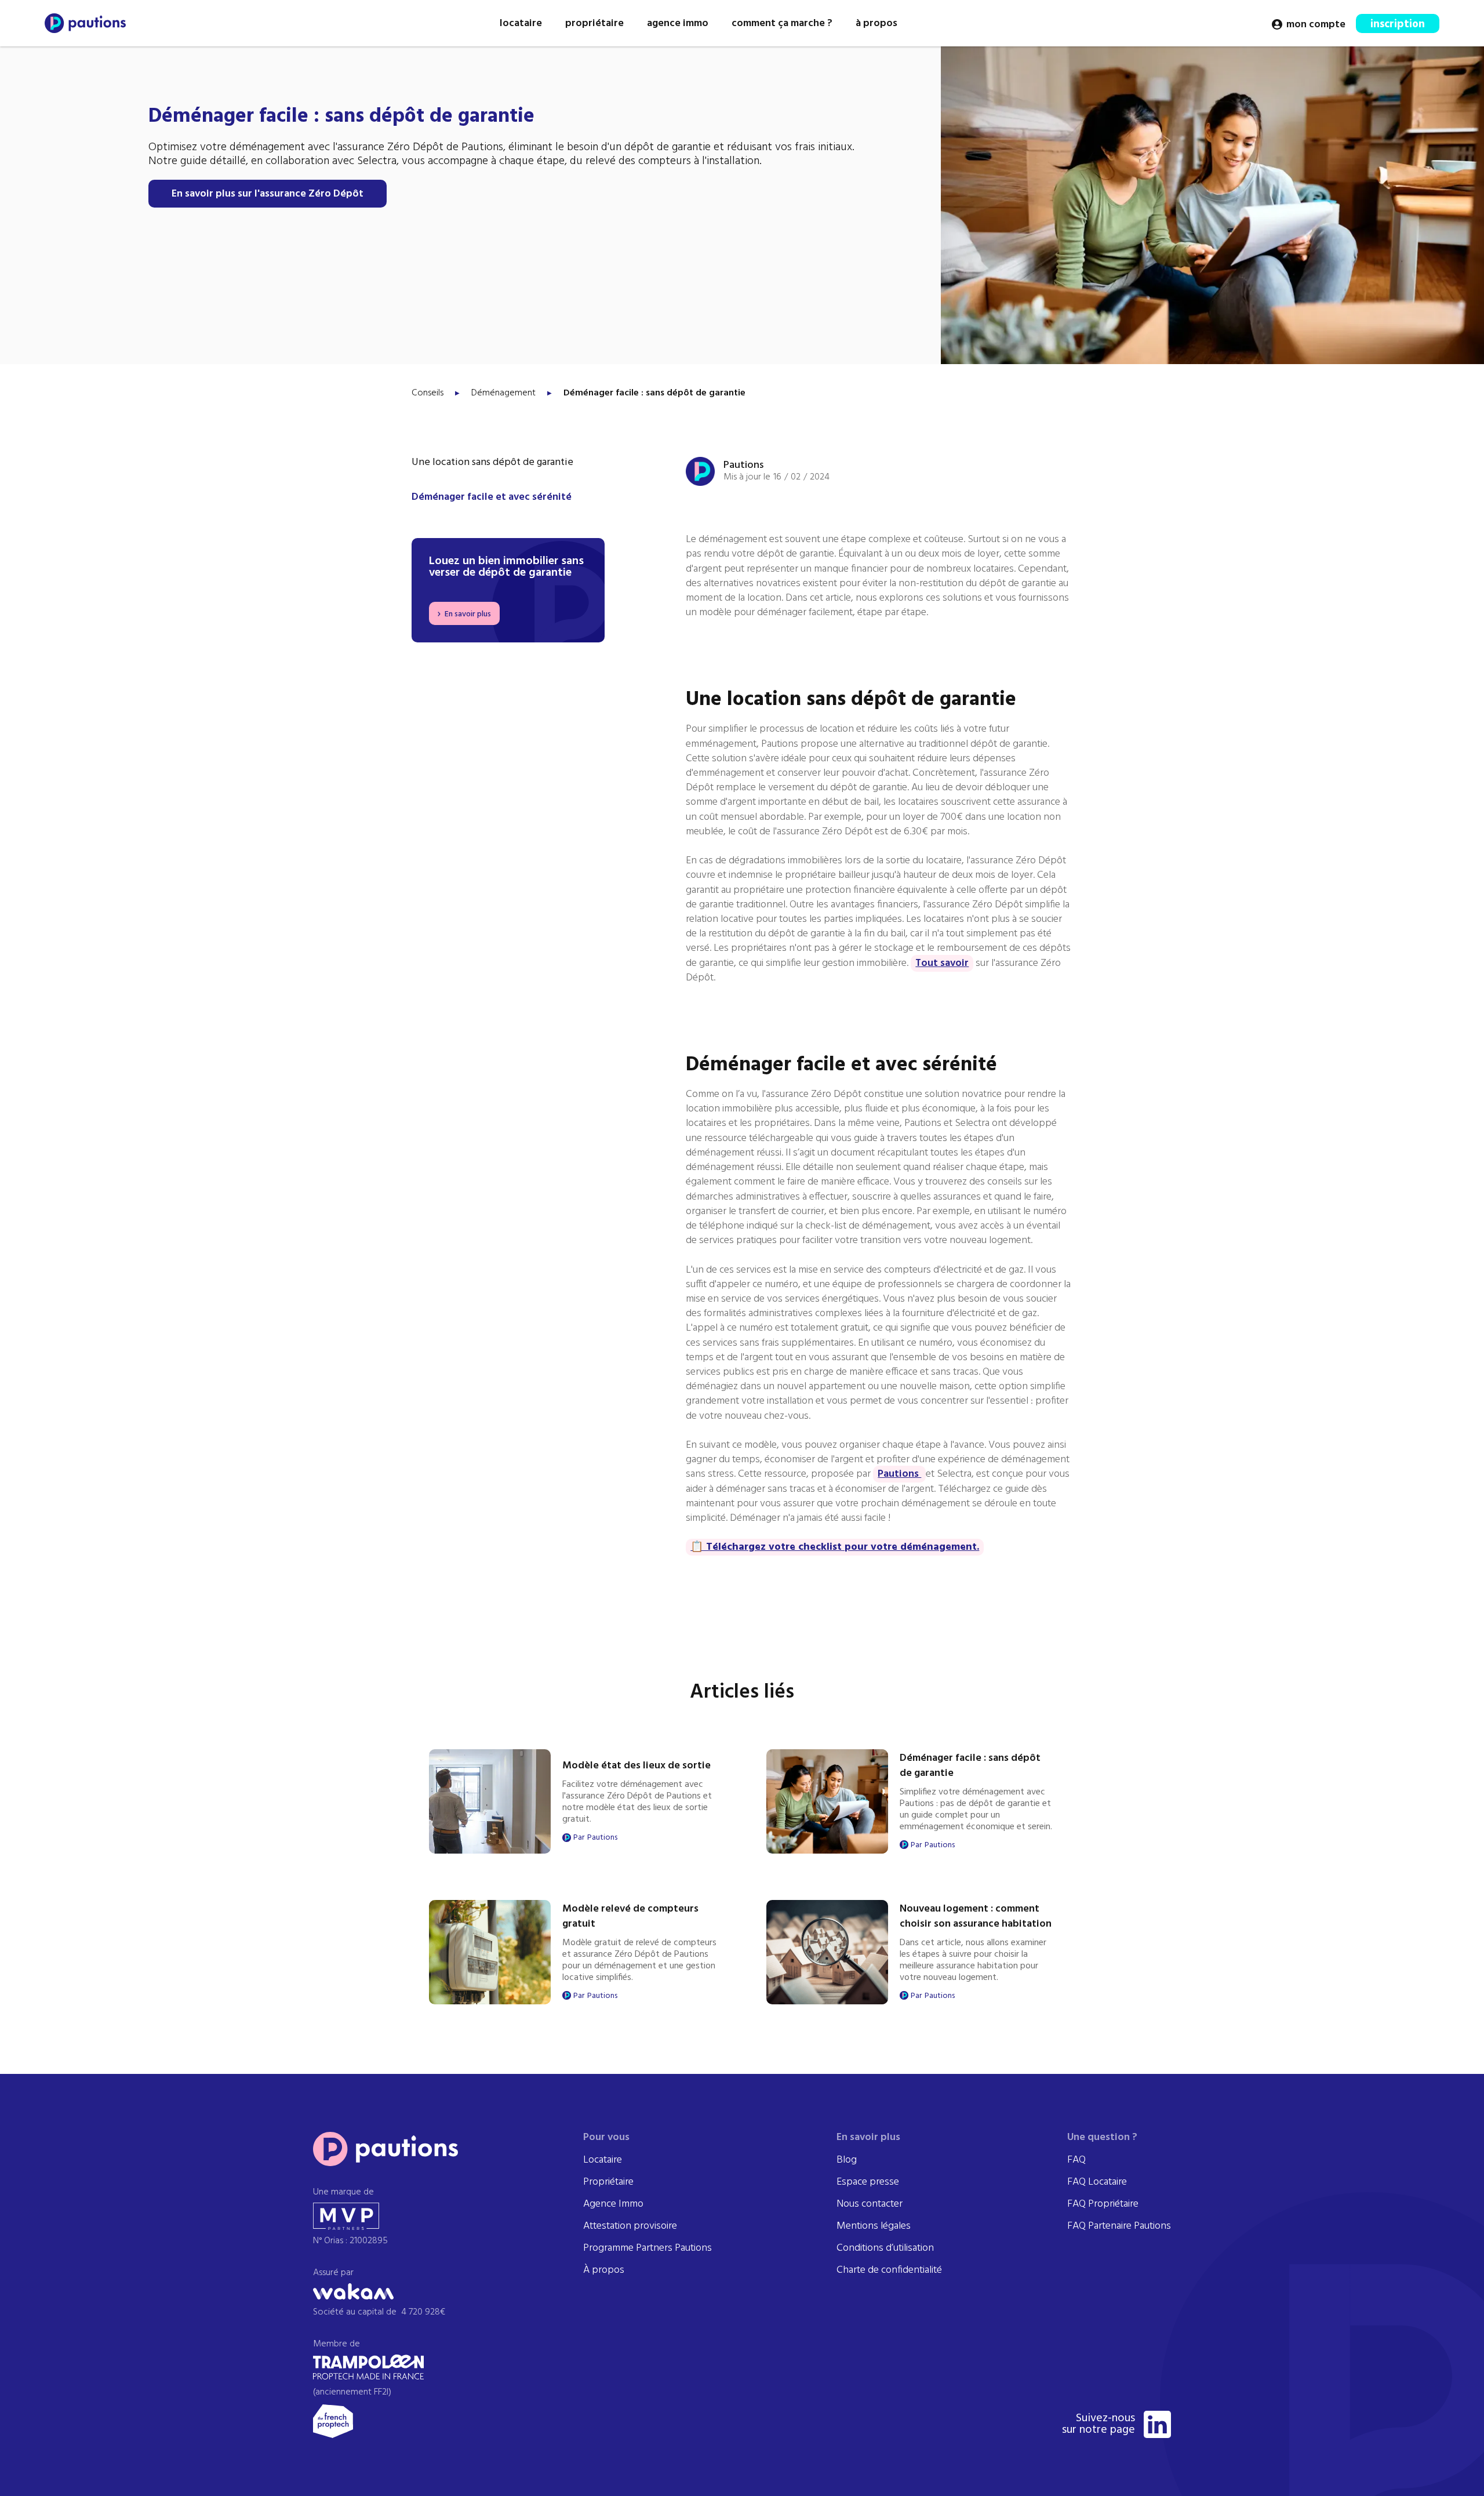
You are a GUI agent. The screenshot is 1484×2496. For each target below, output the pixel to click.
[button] (521, 23)
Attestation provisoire (630, 2226)
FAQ (1076, 2160)
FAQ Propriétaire (1103, 2204)
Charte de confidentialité (889, 2270)
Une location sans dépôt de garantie (492, 463)
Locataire (603, 2160)
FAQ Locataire (1097, 2182)
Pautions (899, 1474)
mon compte (1316, 25)
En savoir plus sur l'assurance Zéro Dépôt (268, 194)
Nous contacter (870, 2204)
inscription (1398, 24)
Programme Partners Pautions (648, 2248)
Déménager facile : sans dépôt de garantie (654, 393)
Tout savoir (942, 963)
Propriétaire (608, 2182)
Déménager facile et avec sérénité (492, 497)
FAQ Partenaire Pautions (1119, 2226)
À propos (604, 2270)
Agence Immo (613, 2204)
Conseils (428, 393)
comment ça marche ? (782, 23)
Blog (847, 2160)
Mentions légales (874, 2226)
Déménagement (503, 393)
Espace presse (868, 2182)
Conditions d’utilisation (885, 2248)
